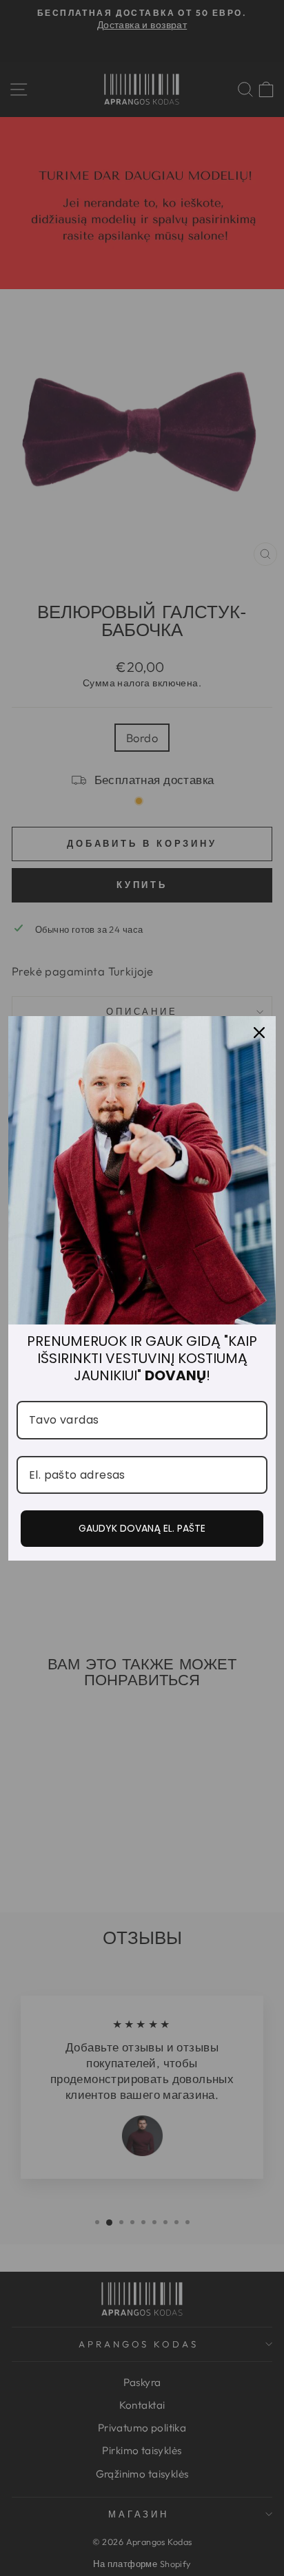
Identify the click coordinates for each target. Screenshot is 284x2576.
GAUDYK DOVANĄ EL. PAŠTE (142, 1528)
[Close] (259, 1033)
